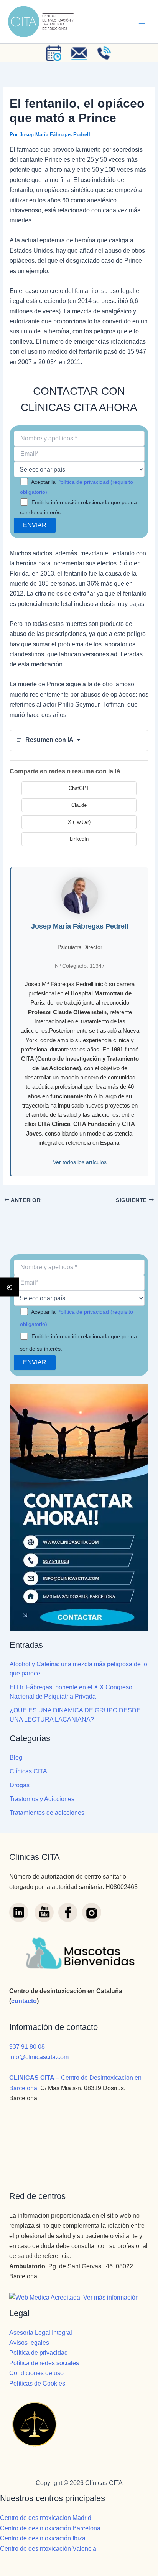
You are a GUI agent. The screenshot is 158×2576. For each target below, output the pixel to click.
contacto (24, 2001)
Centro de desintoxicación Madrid (46, 2518)
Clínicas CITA (28, 1771)
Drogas (20, 1785)
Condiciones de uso (36, 2373)
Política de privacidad (39, 2353)
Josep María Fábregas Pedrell (80, 926)
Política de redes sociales (44, 2363)
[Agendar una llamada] (54, 53)
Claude (79, 805)
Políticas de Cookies (37, 2383)
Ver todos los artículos (80, 1162)
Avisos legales (29, 2343)
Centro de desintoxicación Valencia (48, 2549)
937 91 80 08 (27, 2047)
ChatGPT (79, 788)
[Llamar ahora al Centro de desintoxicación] (104, 53)
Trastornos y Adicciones (42, 1799)
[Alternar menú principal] (142, 22)
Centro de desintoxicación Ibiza (43, 2538)
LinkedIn (79, 839)
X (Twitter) (79, 822)
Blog (16, 1757)
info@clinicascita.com (39, 2057)
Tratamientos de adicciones (47, 1813)
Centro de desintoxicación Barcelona (50, 2528)
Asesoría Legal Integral (41, 2333)
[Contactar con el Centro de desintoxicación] (79, 53)
